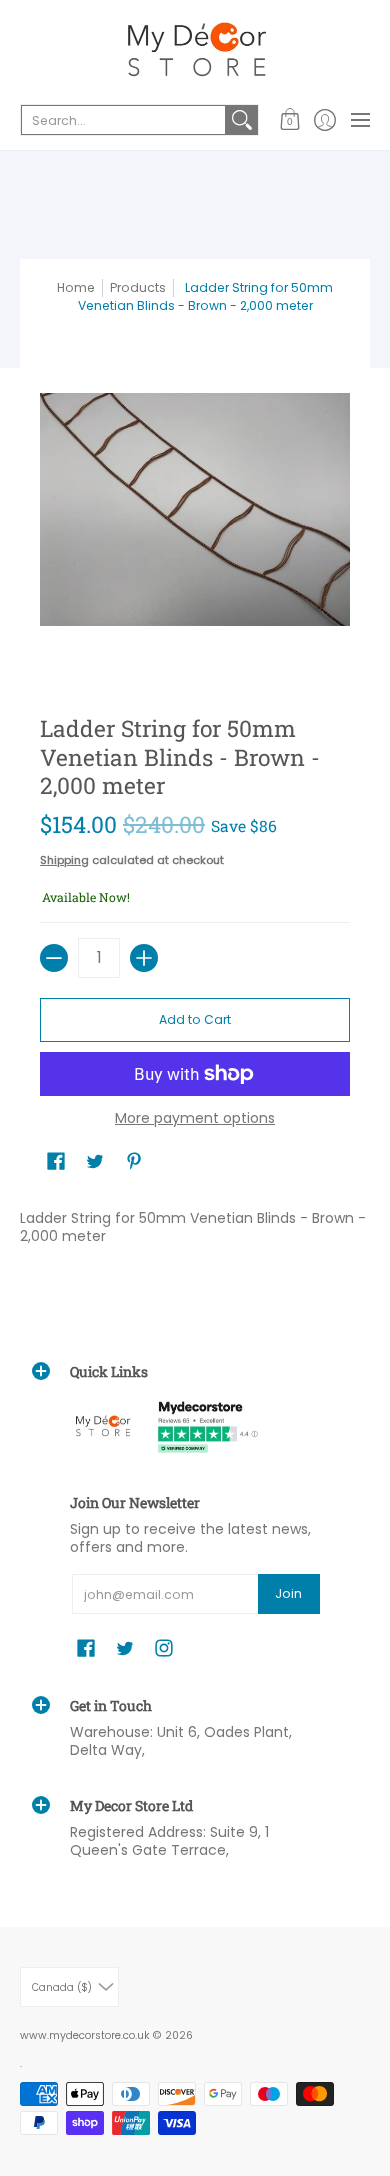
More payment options (195, 1119)
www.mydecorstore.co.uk (85, 2035)
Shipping (64, 860)
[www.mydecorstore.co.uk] (195, 50)
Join (288, 1593)
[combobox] (123, 120)
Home (76, 287)
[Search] (242, 120)
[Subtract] (54, 958)
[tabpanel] (195, 1231)
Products (138, 287)
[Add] (144, 958)
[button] (289, 120)
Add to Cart (195, 1019)
